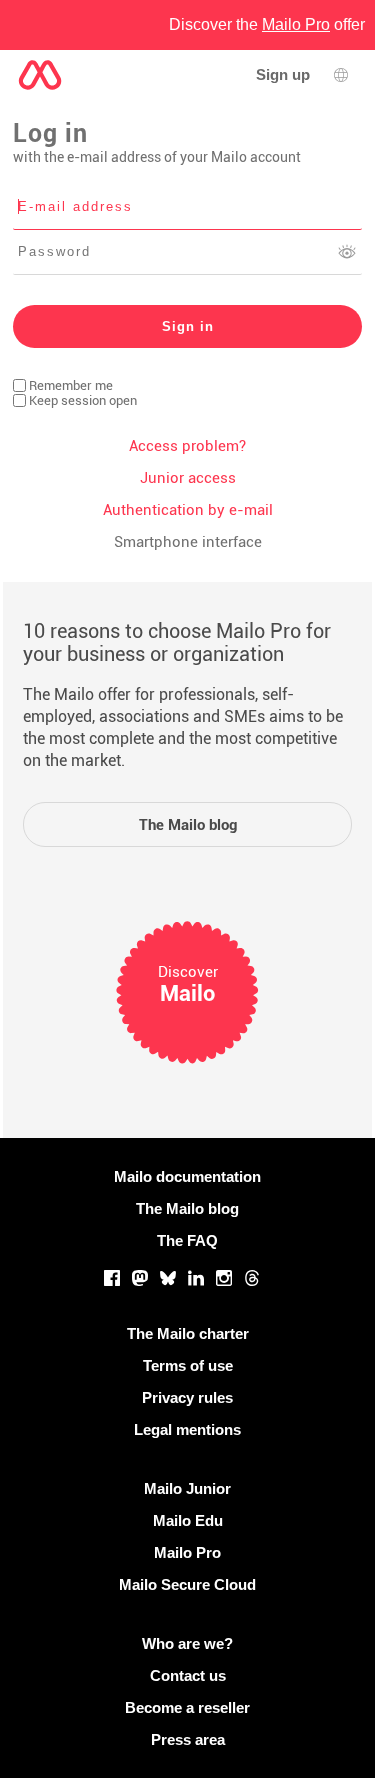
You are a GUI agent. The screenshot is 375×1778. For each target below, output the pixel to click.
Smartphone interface (188, 542)
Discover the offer (267, 24)
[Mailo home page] (40, 75)
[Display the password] (347, 252)
